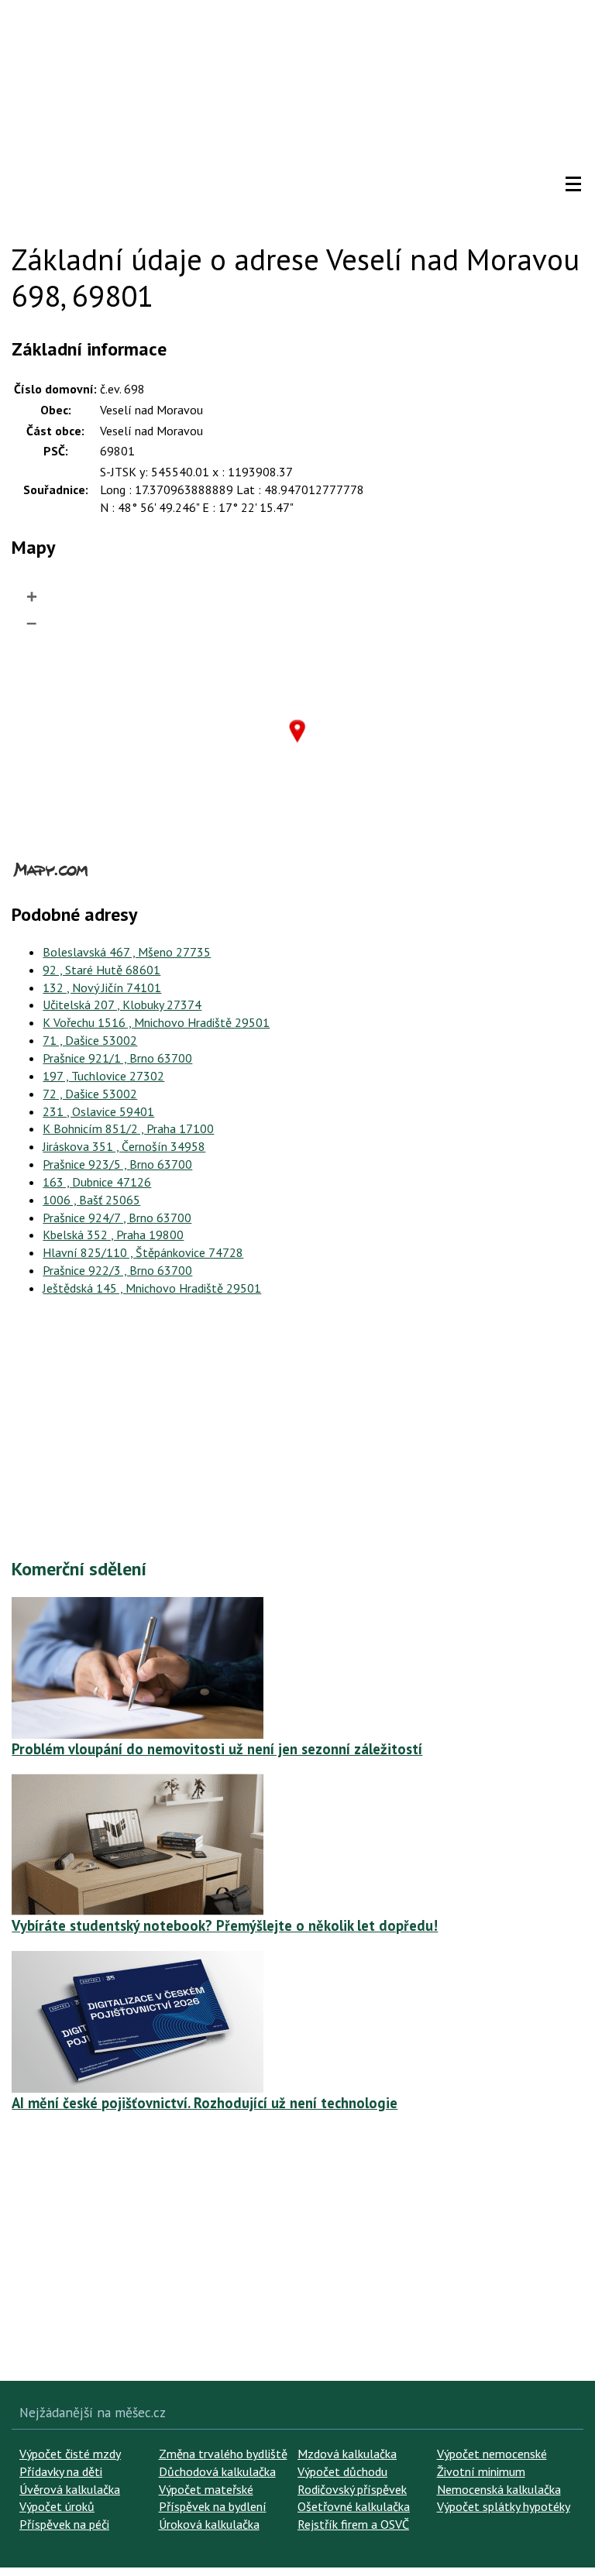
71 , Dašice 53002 (90, 1040)
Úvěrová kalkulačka (70, 2489)
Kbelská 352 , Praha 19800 (113, 1235)
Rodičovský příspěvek (352, 2489)
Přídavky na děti (61, 2471)
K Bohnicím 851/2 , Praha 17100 (128, 1128)
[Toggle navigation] (573, 184)
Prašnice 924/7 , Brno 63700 (117, 1218)
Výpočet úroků (57, 2506)
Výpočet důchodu (342, 2471)
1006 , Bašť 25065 (91, 1200)
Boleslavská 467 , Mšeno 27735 (127, 952)
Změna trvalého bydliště (223, 2454)
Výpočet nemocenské (492, 2454)
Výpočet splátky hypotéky (504, 2506)
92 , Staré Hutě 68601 (101, 970)
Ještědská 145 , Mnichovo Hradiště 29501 (152, 1288)
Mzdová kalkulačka (347, 2454)
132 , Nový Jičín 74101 (102, 987)
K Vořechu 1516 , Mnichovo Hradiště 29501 (156, 1022)
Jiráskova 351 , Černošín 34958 (124, 1146)
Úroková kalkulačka (209, 2524)
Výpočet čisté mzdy (70, 2454)
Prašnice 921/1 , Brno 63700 (117, 1058)
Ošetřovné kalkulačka (354, 2506)
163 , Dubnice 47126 (97, 1182)
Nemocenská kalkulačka (499, 2489)
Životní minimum (481, 2471)
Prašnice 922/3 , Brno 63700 (117, 1270)
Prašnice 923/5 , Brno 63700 (117, 1164)
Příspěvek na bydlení (213, 2506)
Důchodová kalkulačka (217, 2471)
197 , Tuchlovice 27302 (103, 1076)
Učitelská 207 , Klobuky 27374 (122, 1005)
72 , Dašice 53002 (90, 1094)
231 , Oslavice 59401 (98, 1111)
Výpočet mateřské (206, 2489)
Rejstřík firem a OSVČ (353, 2524)
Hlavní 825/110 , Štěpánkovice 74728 (143, 1252)
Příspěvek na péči (64, 2524)
